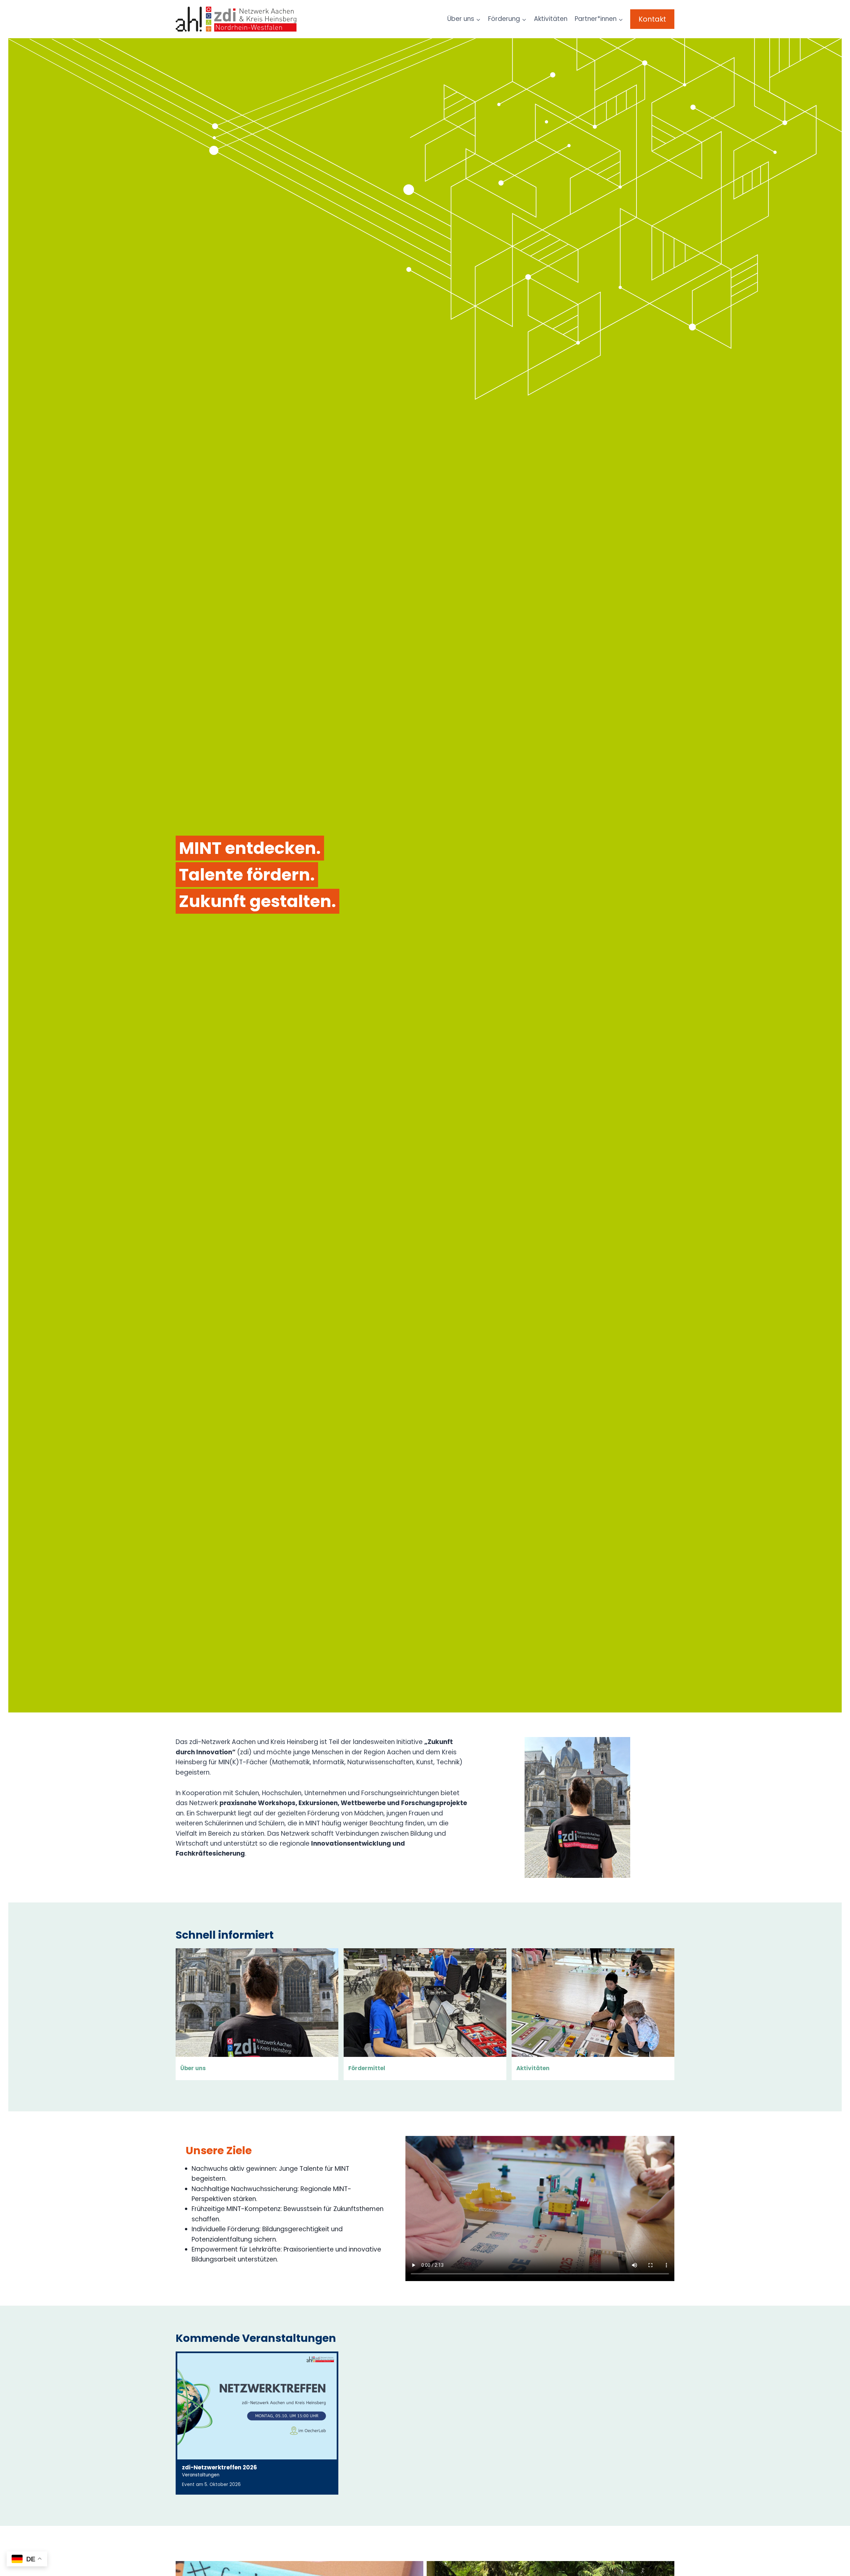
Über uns (193, 2068)
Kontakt (652, 19)
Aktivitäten (551, 19)
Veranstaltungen (201, 2475)
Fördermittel (367, 2068)
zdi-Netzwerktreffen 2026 (219, 2467)
